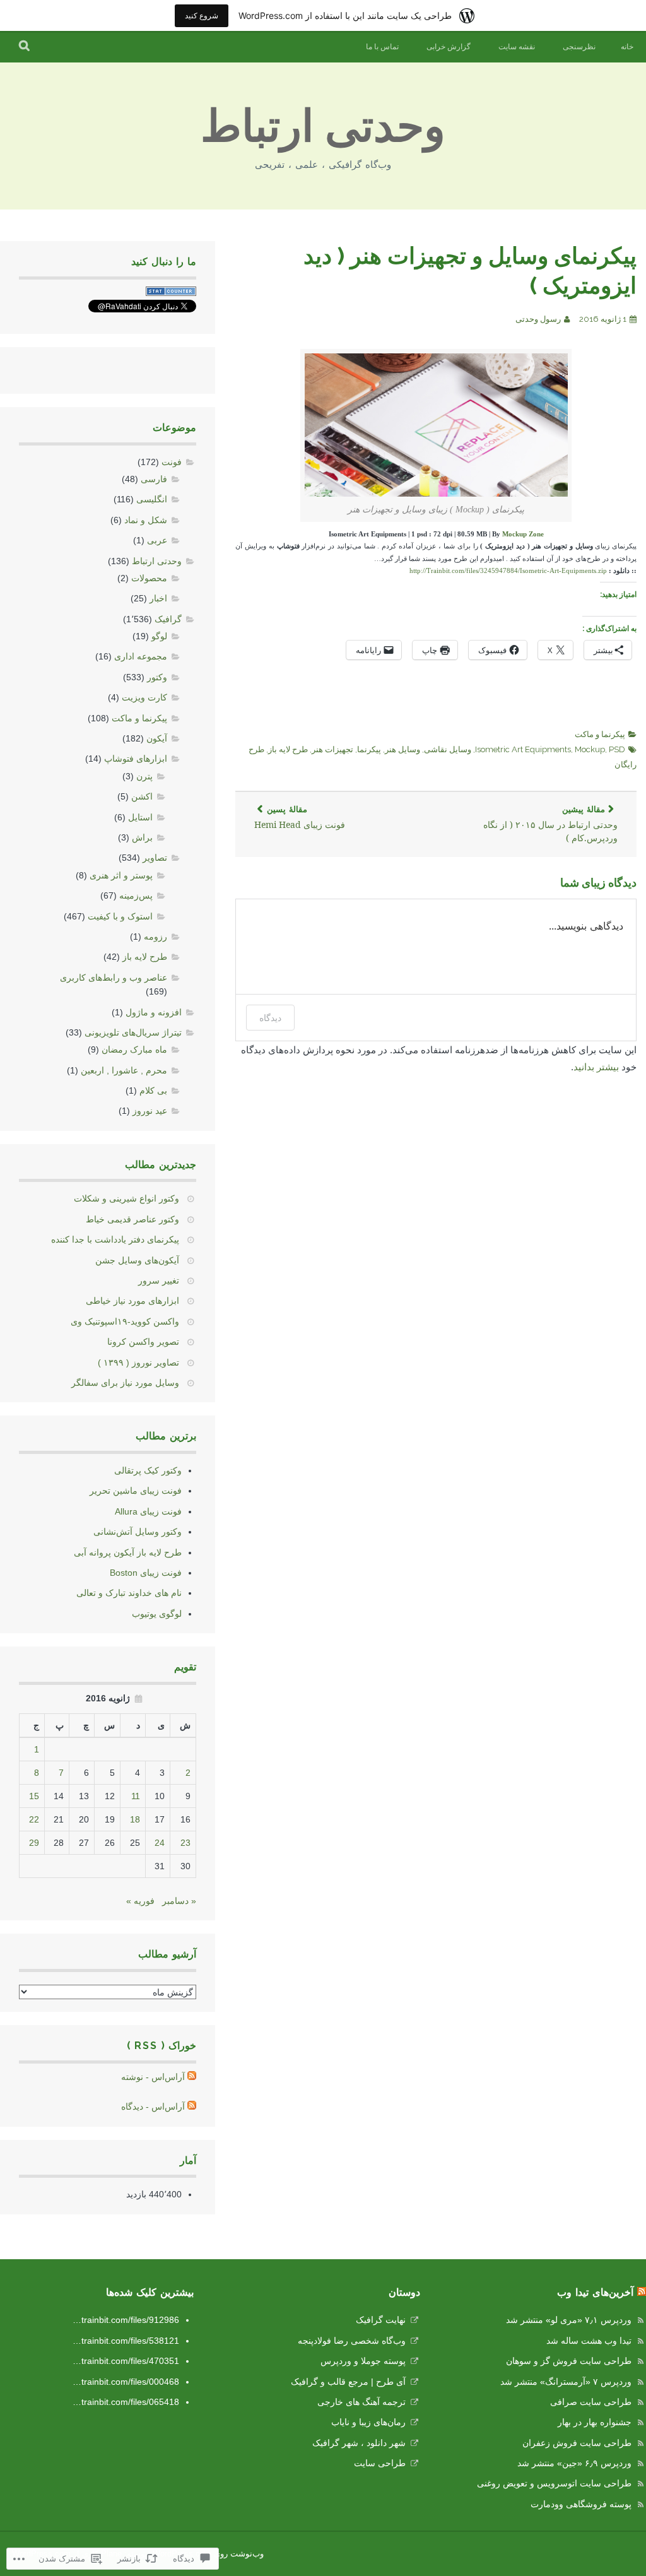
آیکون (157, 738)
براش (142, 837)
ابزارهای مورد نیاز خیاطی (132, 1301)
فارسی (154, 479)
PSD (617, 749)
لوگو (159, 636)
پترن (144, 776)
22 (34, 1819)
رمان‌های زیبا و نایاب (368, 2422)
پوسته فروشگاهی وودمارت (581, 2504)
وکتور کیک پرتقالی (148, 1470)
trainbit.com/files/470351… (126, 2361)
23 (185, 1843)
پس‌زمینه (136, 895)
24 (160, 1843)
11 (136, 1796)
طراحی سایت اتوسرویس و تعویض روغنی (554, 2483)
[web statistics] (171, 293)
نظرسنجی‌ (579, 47)
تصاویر (155, 858)
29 (34, 1843)
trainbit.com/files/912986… (126, 2320)
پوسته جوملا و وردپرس (363, 2361)
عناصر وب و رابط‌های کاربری (114, 978)
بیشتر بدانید (596, 1067)
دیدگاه (270, 1018)
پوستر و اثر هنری (121, 875)
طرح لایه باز (288, 749)
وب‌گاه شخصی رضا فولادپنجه (352, 2341)
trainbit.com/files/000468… (126, 2382)
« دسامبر (179, 1901)
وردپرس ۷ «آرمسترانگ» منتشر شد (566, 2382)
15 (34, 1796)
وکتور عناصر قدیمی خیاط (132, 1219)
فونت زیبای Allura (148, 1511)
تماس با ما (382, 47)
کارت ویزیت (144, 697)
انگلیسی (152, 499)
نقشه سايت (517, 47)
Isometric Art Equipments (523, 749)
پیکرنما (369, 749)
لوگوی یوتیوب (157, 1614)
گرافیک (168, 619)
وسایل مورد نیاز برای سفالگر (125, 1383)
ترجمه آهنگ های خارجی (361, 2402)
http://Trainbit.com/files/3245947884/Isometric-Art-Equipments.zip (508, 571)
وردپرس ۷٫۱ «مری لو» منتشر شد (569, 2320)
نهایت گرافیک (381, 2320)
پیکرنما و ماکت (600, 734)
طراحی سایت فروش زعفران (577, 2443)
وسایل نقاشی (448, 749)
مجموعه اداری (141, 656)
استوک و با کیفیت (120, 916)
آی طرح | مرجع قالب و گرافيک (348, 2382)
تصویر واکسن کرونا (143, 1342)
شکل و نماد (146, 520)
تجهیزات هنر (332, 749)
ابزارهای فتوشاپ (136, 759)
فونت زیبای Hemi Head (300, 818)
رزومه (156, 936)
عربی (157, 540)
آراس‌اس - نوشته (153, 2077)
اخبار (158, 598)
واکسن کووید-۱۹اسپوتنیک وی (125, 1321)
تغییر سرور (159, 1280)
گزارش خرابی (449, 47)
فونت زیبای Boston (146, 1573)
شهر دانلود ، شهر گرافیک (359, 2443)
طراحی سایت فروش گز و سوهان (569, 2361)
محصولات (149, 578)
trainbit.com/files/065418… (126, 2402)
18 (135, 1819)
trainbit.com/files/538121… (126, 2341)
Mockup (590, 749)
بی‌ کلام (153, 1090)
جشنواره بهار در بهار (595, 2422)
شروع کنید (202, 15)
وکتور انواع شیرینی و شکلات (126, 1198)
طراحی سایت (380, 2463)
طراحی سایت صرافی (591, 2402)
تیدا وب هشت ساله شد (589, 2341)
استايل (140, 817)
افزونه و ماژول (154, 1012)
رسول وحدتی (538, 319)
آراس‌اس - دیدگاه (153, 2106)
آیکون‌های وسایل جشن (137, 1260)
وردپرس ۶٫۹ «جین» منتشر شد (574, 2463)
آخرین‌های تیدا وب (595, 2292)
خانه (627, 47)
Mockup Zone (523, 534)
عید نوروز (150, 1111)
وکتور (157, 677)
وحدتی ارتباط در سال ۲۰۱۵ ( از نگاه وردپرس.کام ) (550, 824)
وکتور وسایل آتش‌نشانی (138, 1532)
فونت (172, 462)
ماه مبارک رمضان (134, 1049)
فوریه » (140, 1901)
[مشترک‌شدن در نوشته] (192, 2077)
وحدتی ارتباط (323, 126)
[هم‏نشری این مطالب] (642, 2292)
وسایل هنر (402, 749)
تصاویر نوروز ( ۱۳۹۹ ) (138, 1362)
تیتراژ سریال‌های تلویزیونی (133, 1032)
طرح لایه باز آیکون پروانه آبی (128, 1552)
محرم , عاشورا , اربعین (124, 1070)
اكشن (142, 796)
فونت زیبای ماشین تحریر (136, 1491)
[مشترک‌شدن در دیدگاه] (192, 2106)
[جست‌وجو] (25, 47)
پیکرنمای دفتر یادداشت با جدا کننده (115, 1239)
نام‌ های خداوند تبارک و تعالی (129, 1593)
